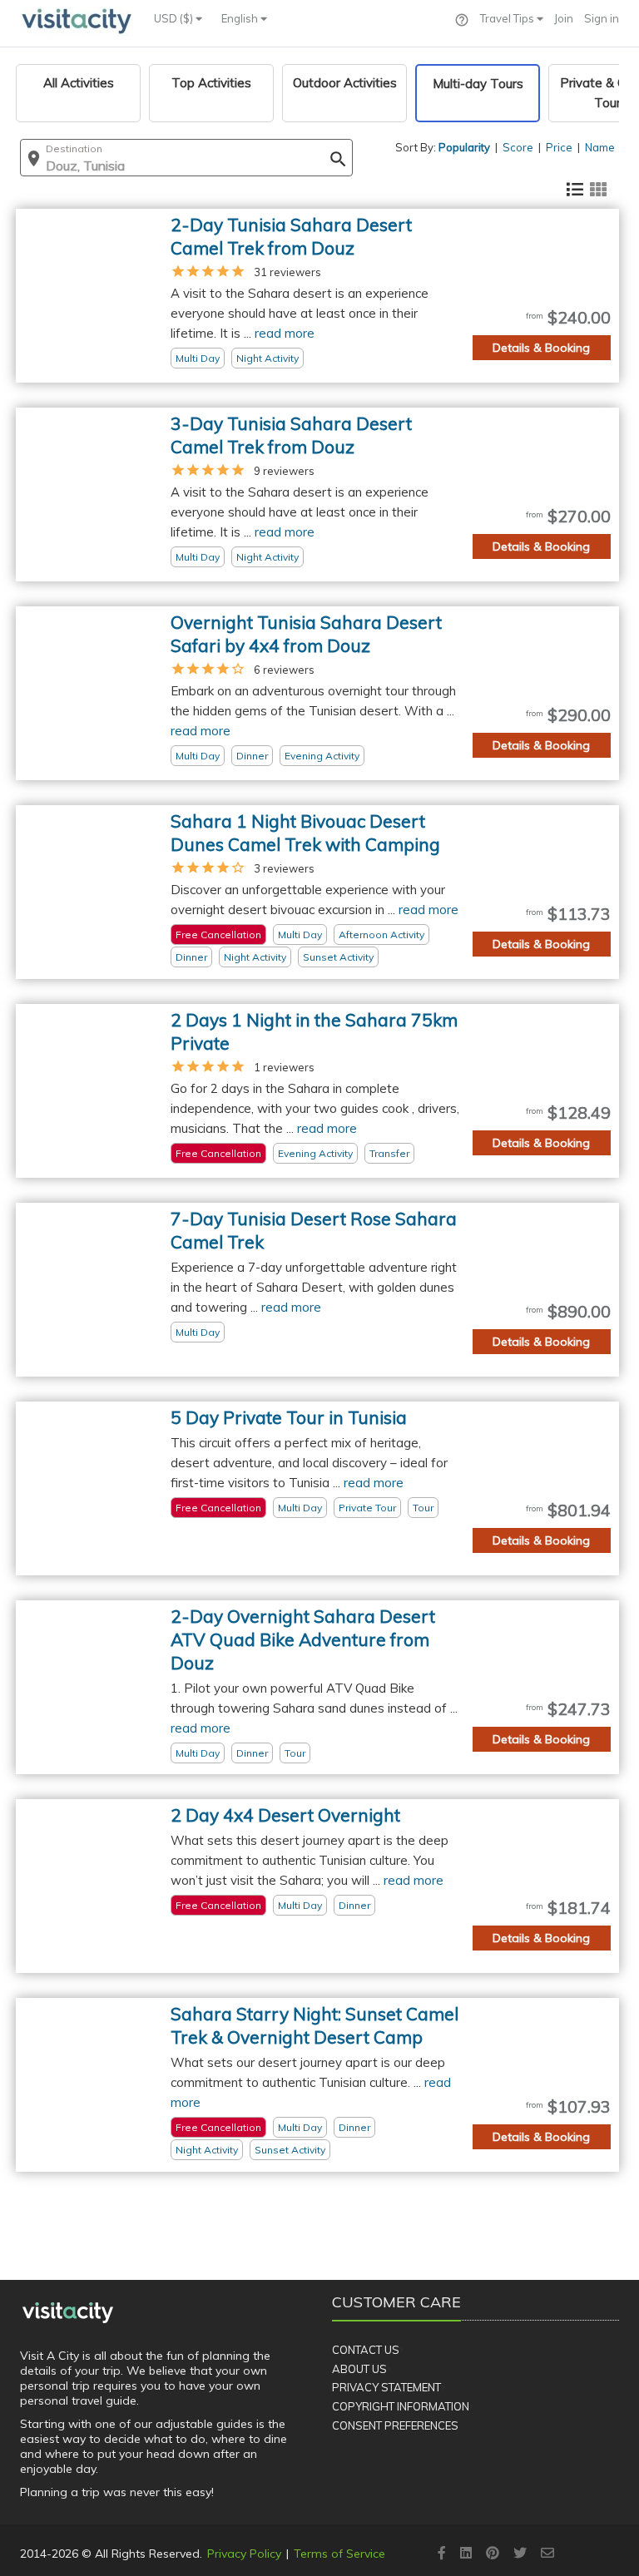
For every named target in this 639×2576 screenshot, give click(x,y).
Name (600, 147)
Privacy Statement (386, 2387)
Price (559, 147)
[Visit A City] (68, 2312)
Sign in (602, 18)
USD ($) (175, 18)
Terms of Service (339, 2554)
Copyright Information (401, 2406)
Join (564, 18)
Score (518, 147)
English (241, 18)
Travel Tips (508, 18)
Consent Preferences (395, 2425)
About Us (359, 2369)
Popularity (464, 147)
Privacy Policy (244, 2554)
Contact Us (366, 2350)
